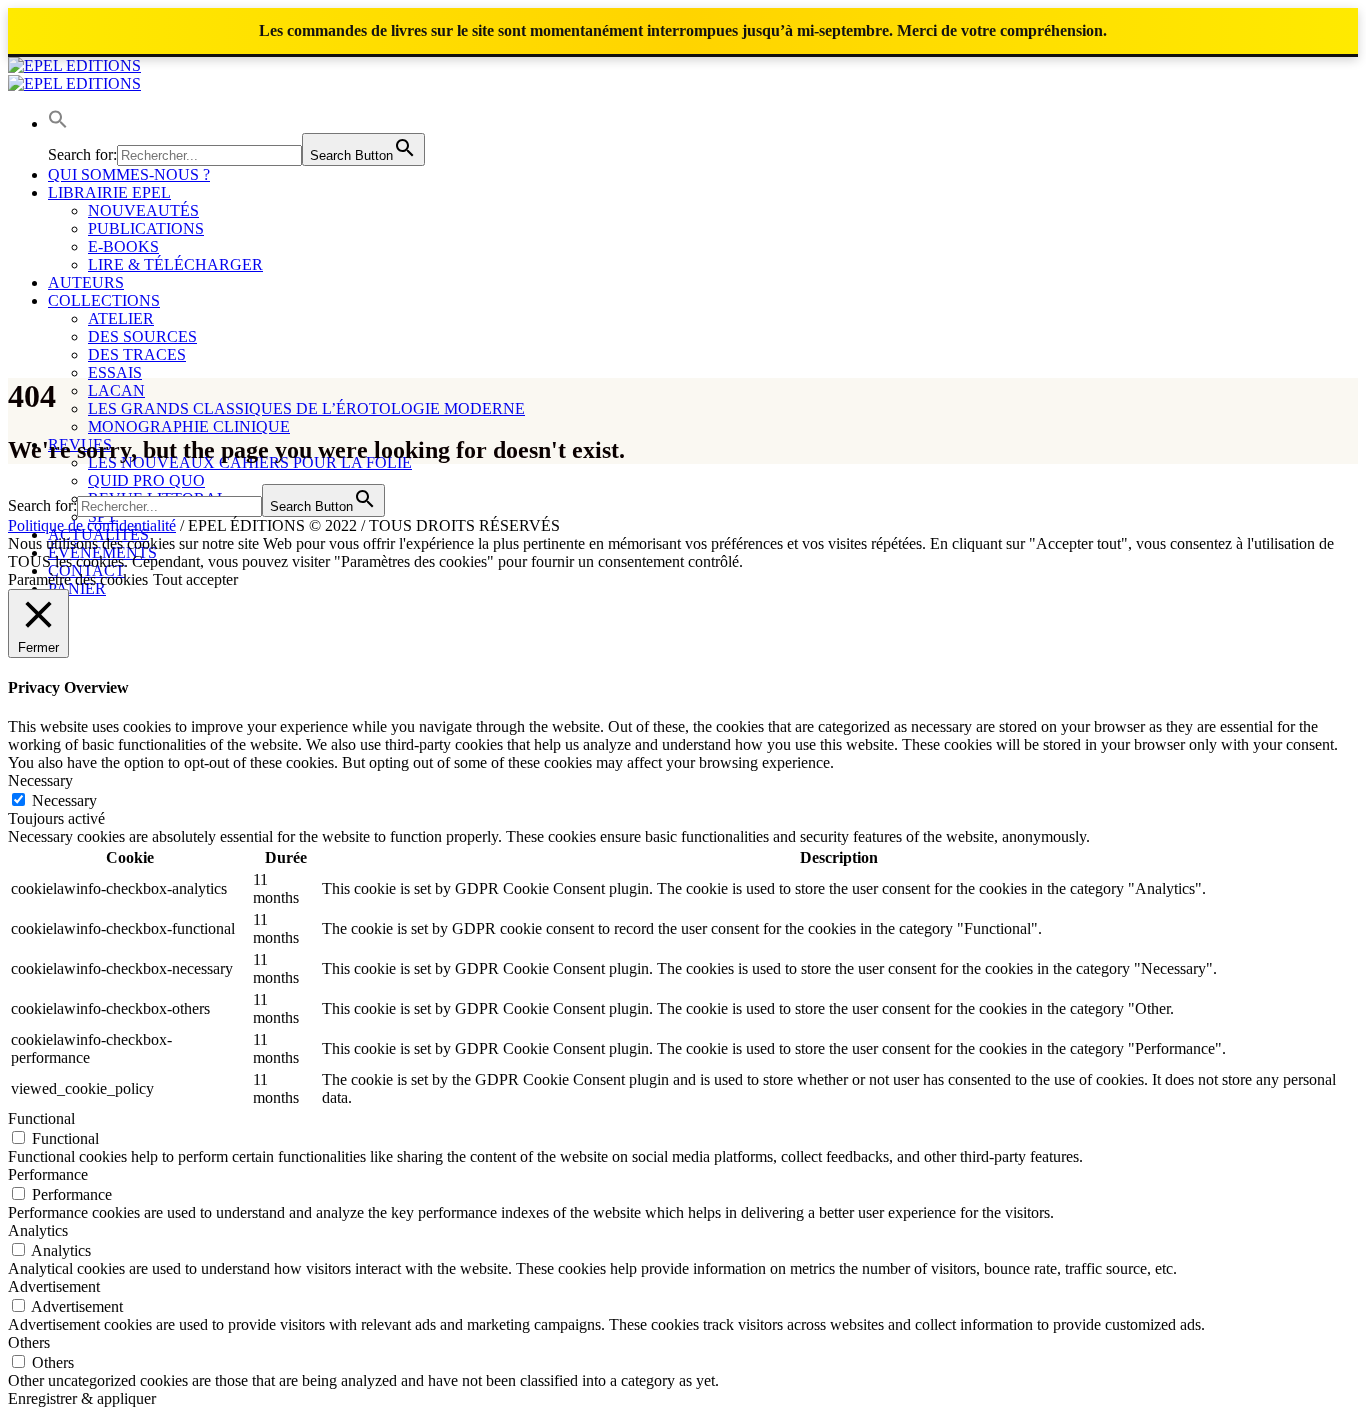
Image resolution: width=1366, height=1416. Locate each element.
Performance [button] (48, 1174)
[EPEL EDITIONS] (74, 74)
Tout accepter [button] (195, 579)
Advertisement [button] (54, 1286)
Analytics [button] (38, 1230)
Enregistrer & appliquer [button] (82, 1398)
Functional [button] (41, 1118)
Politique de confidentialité (92, 525)
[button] (58, 123)
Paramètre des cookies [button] (78, 579)
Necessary (64, 800)
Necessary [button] (40, 780)
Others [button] (29, 1342)
